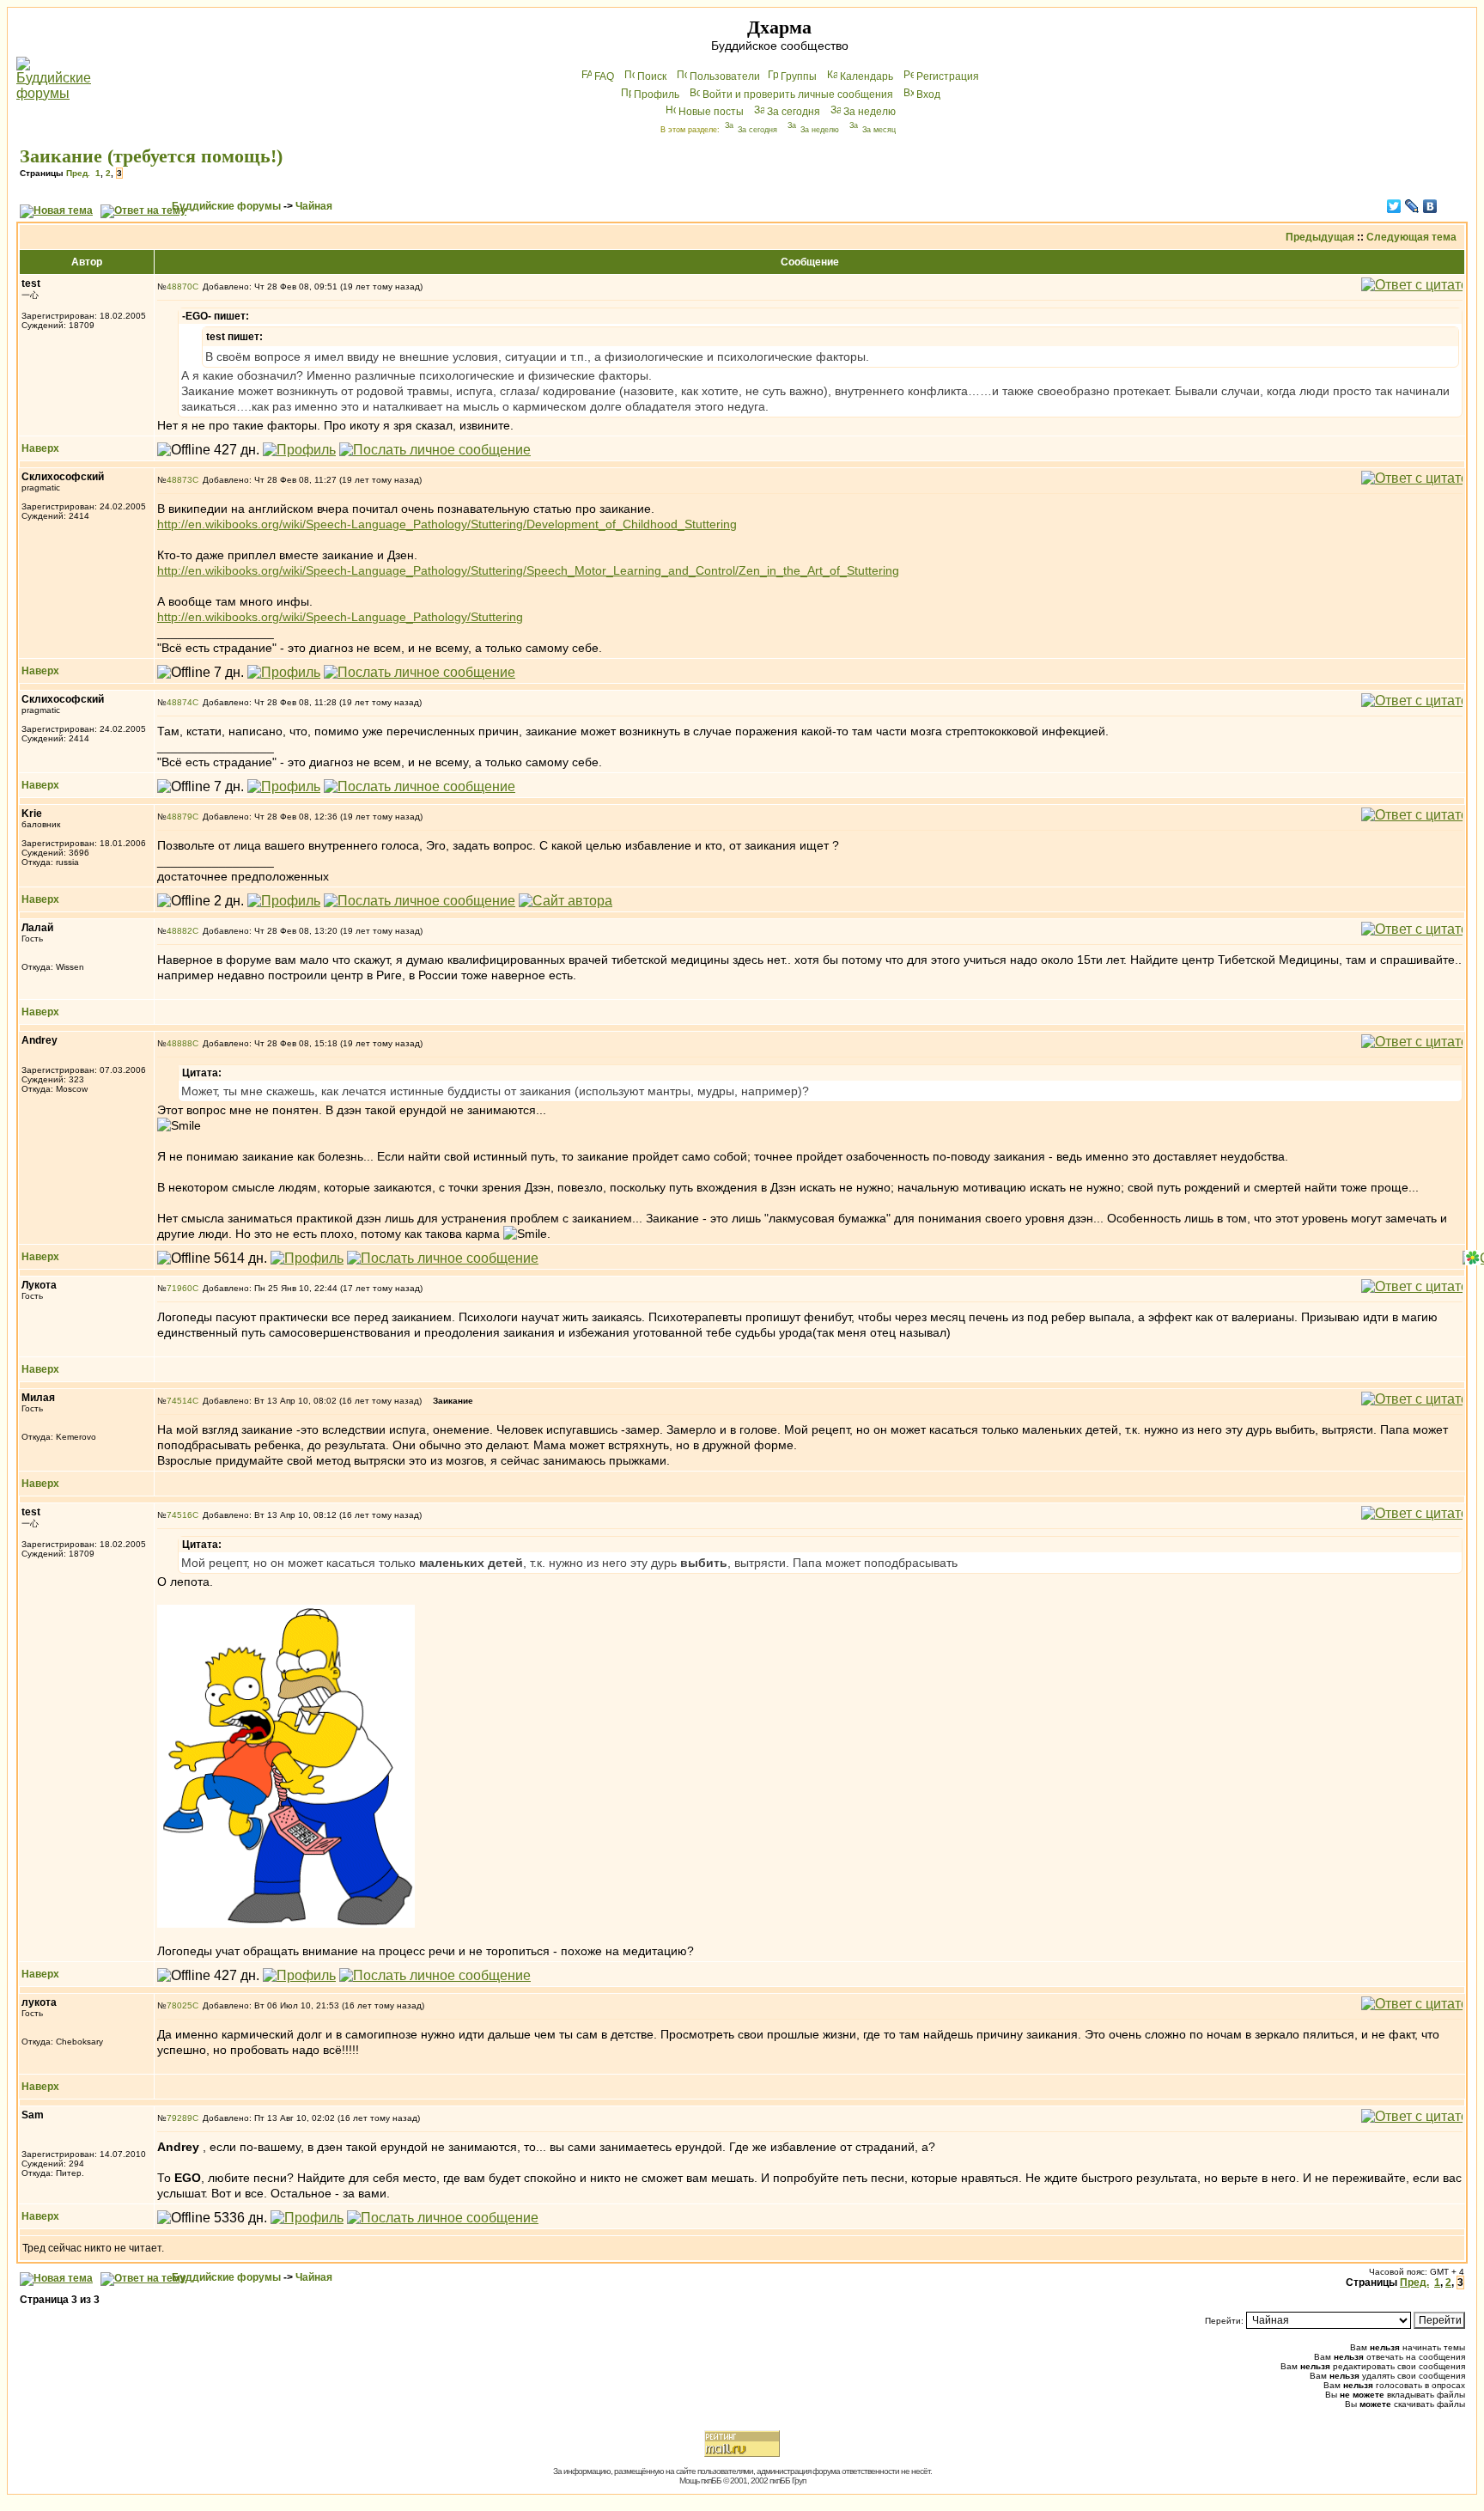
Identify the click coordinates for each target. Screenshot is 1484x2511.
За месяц (879, 130)
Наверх (40, 448)
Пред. (78, 173)
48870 (179, 286)
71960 (179, 1288)
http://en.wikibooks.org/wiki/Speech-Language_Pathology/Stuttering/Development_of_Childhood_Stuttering (447, 524)
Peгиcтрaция (948, 76)
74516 (179, 1515)
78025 (179, 2005)
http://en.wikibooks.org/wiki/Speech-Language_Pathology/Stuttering (340, 617)
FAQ (604, 76)
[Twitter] (1394, 206)
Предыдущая (1320, 237)
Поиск (652, 76)
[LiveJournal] (1412, 206)
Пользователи (725, 76)
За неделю (870, 112)
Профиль (657, 94)
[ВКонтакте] (1430, 206)
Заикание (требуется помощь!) (151, 156)
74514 (179, 1401)
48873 (179, 480)
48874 (179, 702)
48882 (179, 931)
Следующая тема (1411, 237)
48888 (179, 1043)
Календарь (867, 76)
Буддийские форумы (226, 206)
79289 (179, 2118)
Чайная (314, 206)
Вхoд (928, 94)
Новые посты (711, 112)
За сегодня (794, 112)
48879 (179, 817)
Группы (799, 76)
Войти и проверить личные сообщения (798, 94)
